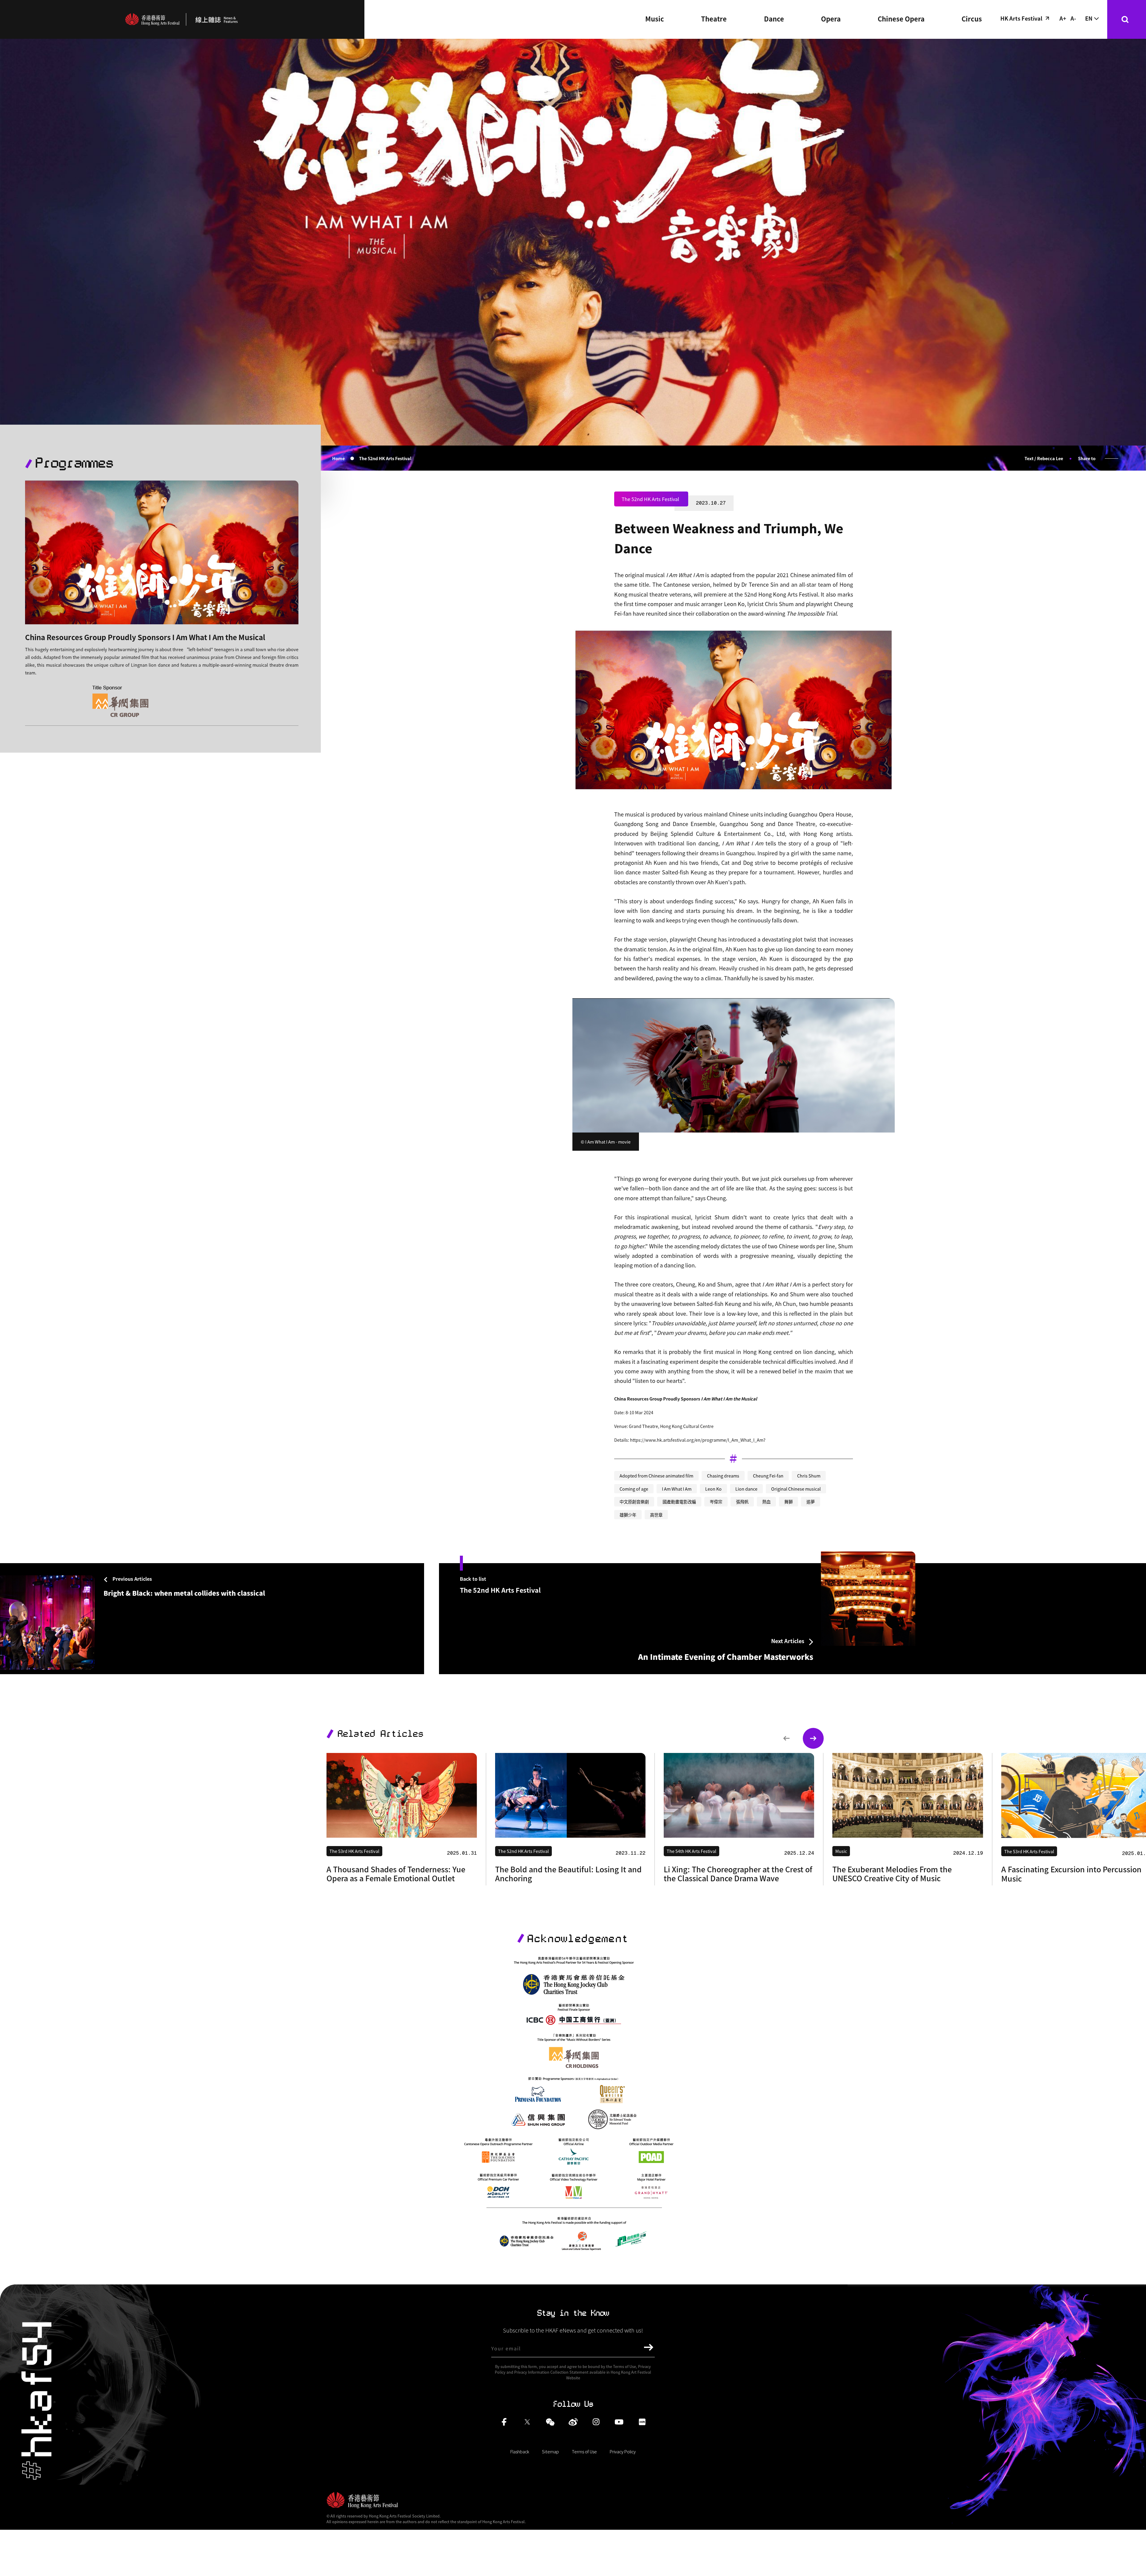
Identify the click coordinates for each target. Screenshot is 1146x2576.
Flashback (520, 2451)
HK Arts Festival (1021, 18)
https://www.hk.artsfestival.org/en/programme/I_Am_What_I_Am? (698, 1440)
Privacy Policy (623, 2451)
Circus (972, 19)
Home (338, 458)
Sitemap (550, 2451)
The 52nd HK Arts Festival (385, 458)
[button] (786, 1738)
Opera (831, 19)
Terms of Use (584, 2451)
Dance (774, 19)
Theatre (714, 19)
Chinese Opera (901, 19)
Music (655, 19)
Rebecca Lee (1050, 458)
